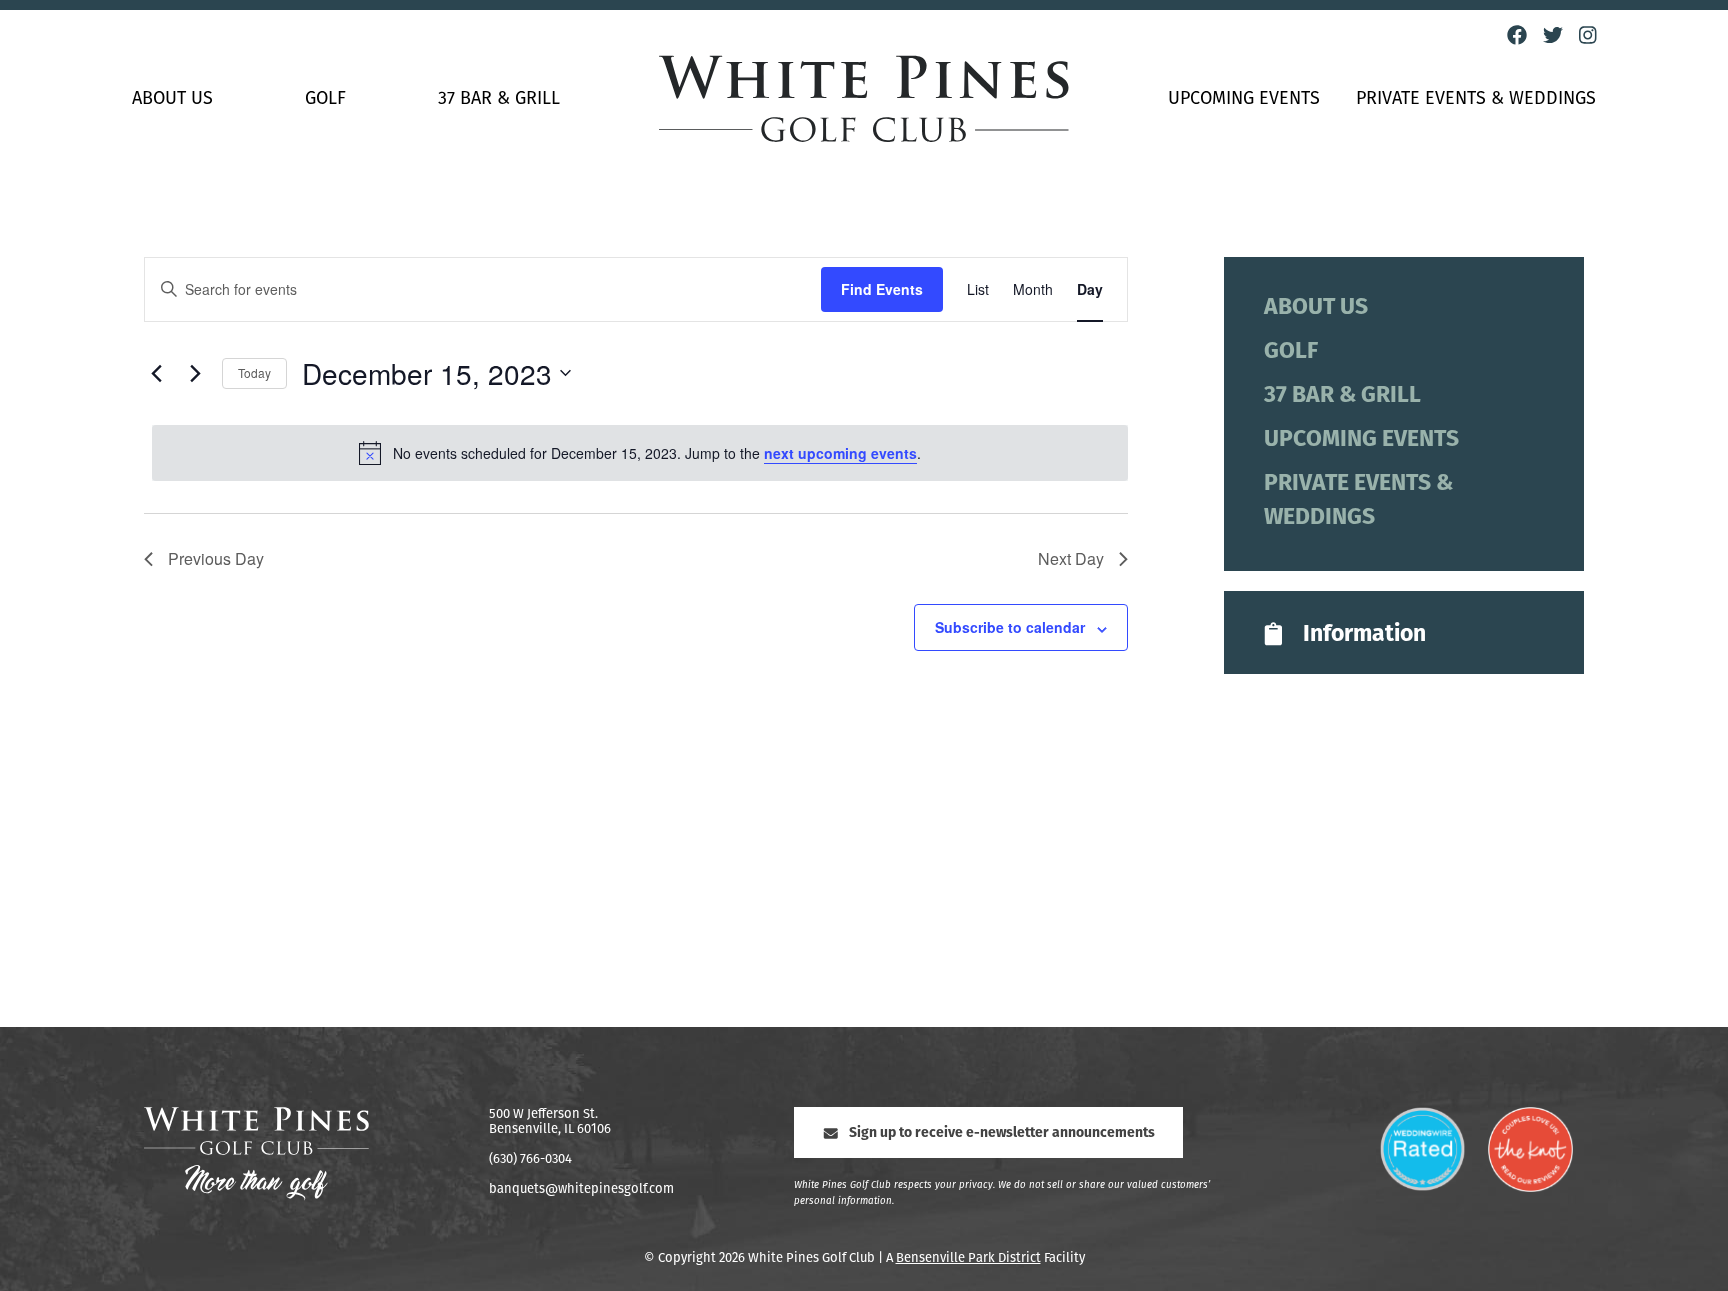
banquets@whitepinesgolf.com (581, 1189)
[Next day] (195, 373)
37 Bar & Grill (499, 100)
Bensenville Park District (968, 1258)
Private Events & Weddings (1476, 100)
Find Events (882, 289)
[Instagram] (1588, 35)
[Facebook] (1517, 35)
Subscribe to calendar (1010, 627)
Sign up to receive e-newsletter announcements (1002, 1133)
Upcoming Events (1244, 100)
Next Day (1071, 558)
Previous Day (216, 558)
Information (1364, 635)
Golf (325, 100)
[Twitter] (1553, 35)
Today (254, 372)
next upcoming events (840, 453)
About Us (172, 100)
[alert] (640, 453)
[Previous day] (156, 373)
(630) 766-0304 (530, 1159)
